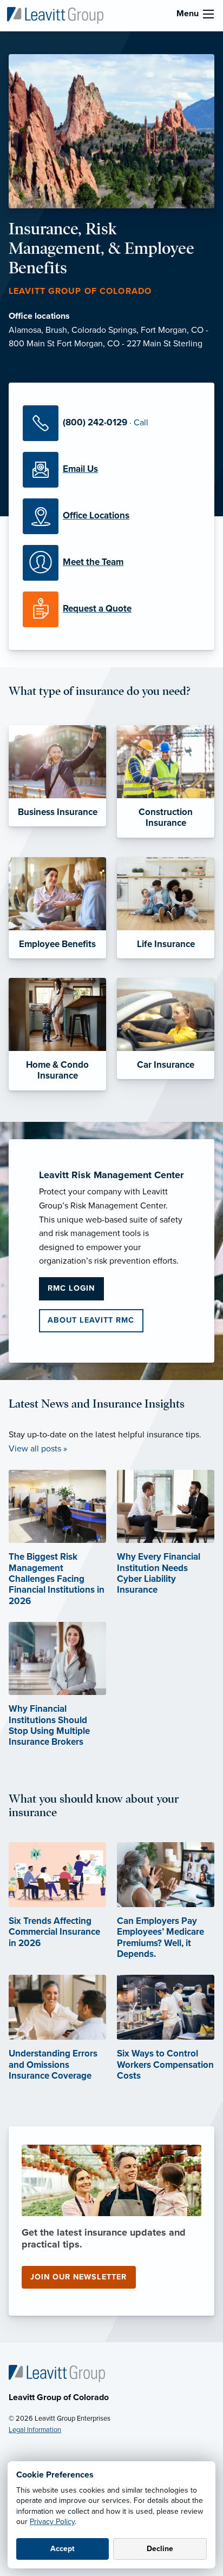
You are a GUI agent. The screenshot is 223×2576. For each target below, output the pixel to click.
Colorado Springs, (106, 330)
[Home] (57, 2373)
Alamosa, (27, 330)
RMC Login (71, 1288)
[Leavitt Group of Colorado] (55, 15)
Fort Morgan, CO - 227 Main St (115, 344)
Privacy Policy (52, 2522)
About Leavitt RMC (91, 1320)
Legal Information (35, 2430)
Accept (63, 2549)
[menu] (208, 14)
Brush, (58, 330)
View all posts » (38, 1449)
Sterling (188, 344)
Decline (160, 2549)
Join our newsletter (78, 2277)
